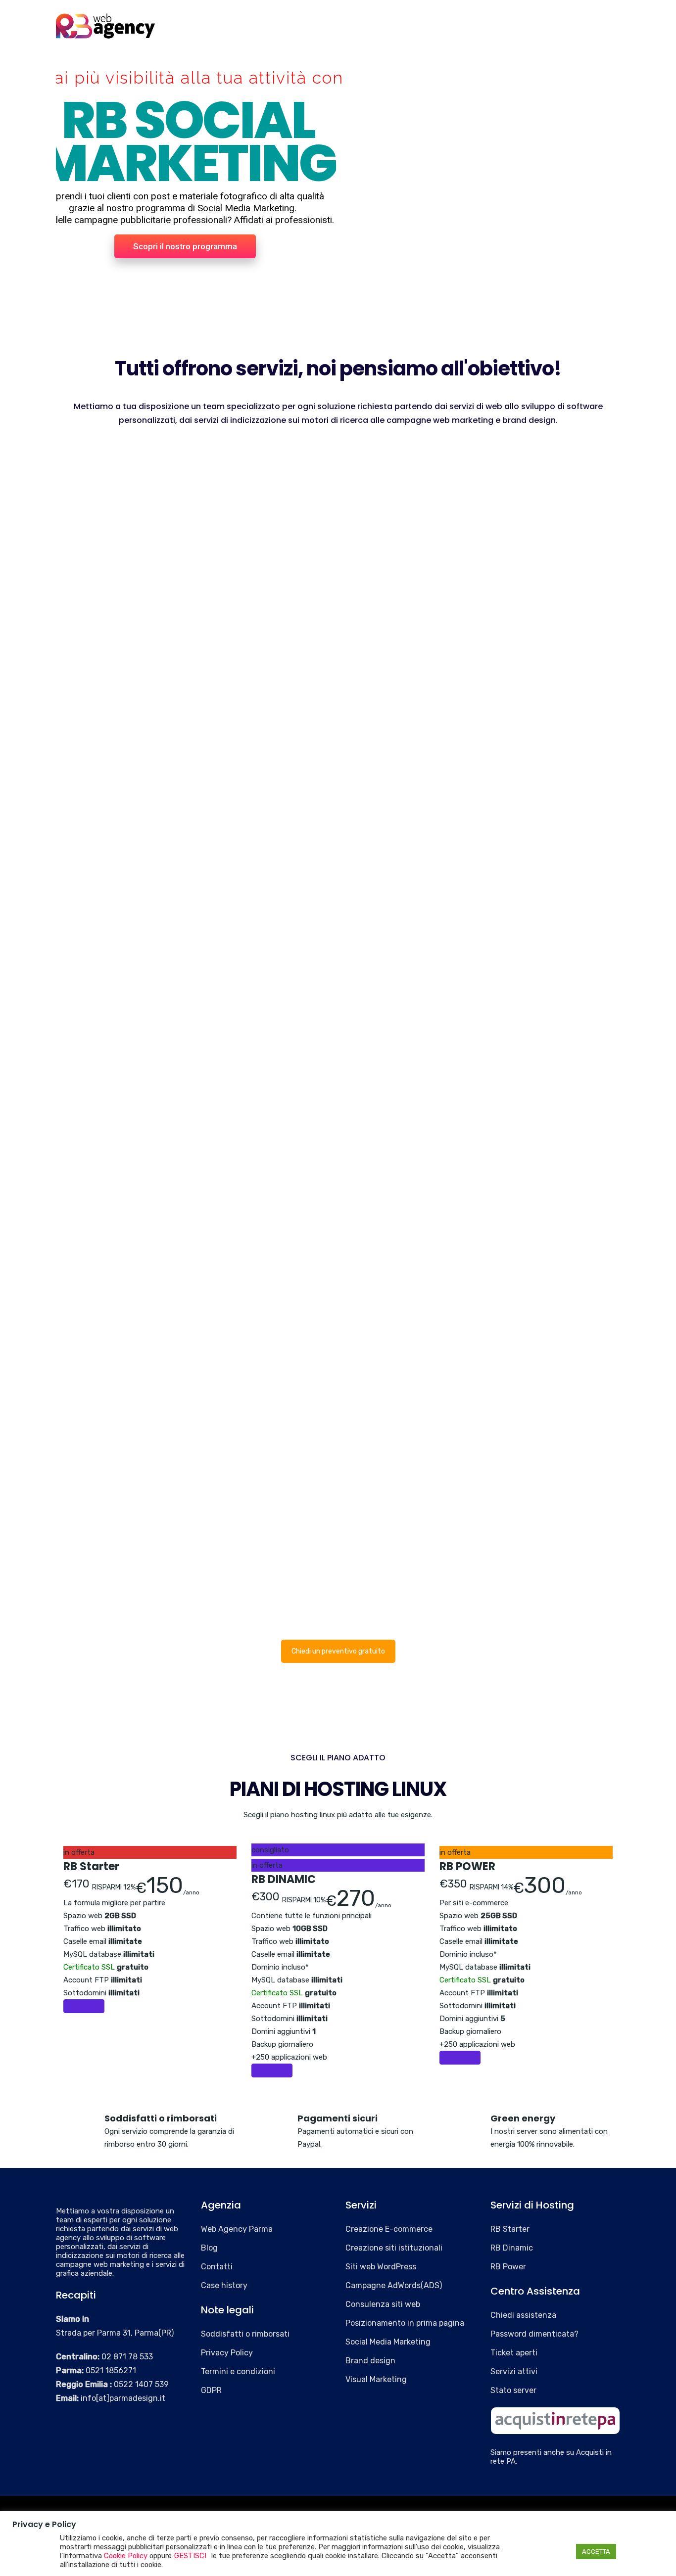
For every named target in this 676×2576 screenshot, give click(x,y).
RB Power (508, 2267)
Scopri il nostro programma (185, 246)
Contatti (579, 21)
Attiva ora (81, 2006)
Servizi (358, 21)
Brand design (370, 2361)
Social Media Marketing (388, 2342)
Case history (483, 21)
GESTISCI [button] (190, 2556)
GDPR (211, 2390)
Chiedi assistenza (523, 2315)
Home (262, 21)
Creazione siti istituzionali (394, 2248)
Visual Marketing (376, 2379)
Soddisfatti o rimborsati (245, 2334)
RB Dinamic (512, 2248)
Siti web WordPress (381, 2267)
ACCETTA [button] (596, 2552)
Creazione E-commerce (389, 2229)
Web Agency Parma (237, 2229)
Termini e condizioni (238, 2371)
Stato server (513, 2390)
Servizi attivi (514, 2371)
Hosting (414, 21)
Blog (535, 21)
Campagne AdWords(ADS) (394, 2285)
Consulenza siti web (383, 2304)
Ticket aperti (514, 2353)
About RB (310, 21)
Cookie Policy (126, 2556)
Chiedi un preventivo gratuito (338, 1651)
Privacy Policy (227, 2353)
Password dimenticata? (534, 2334)
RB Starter (510, 2229)
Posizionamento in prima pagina (405, 2323)
